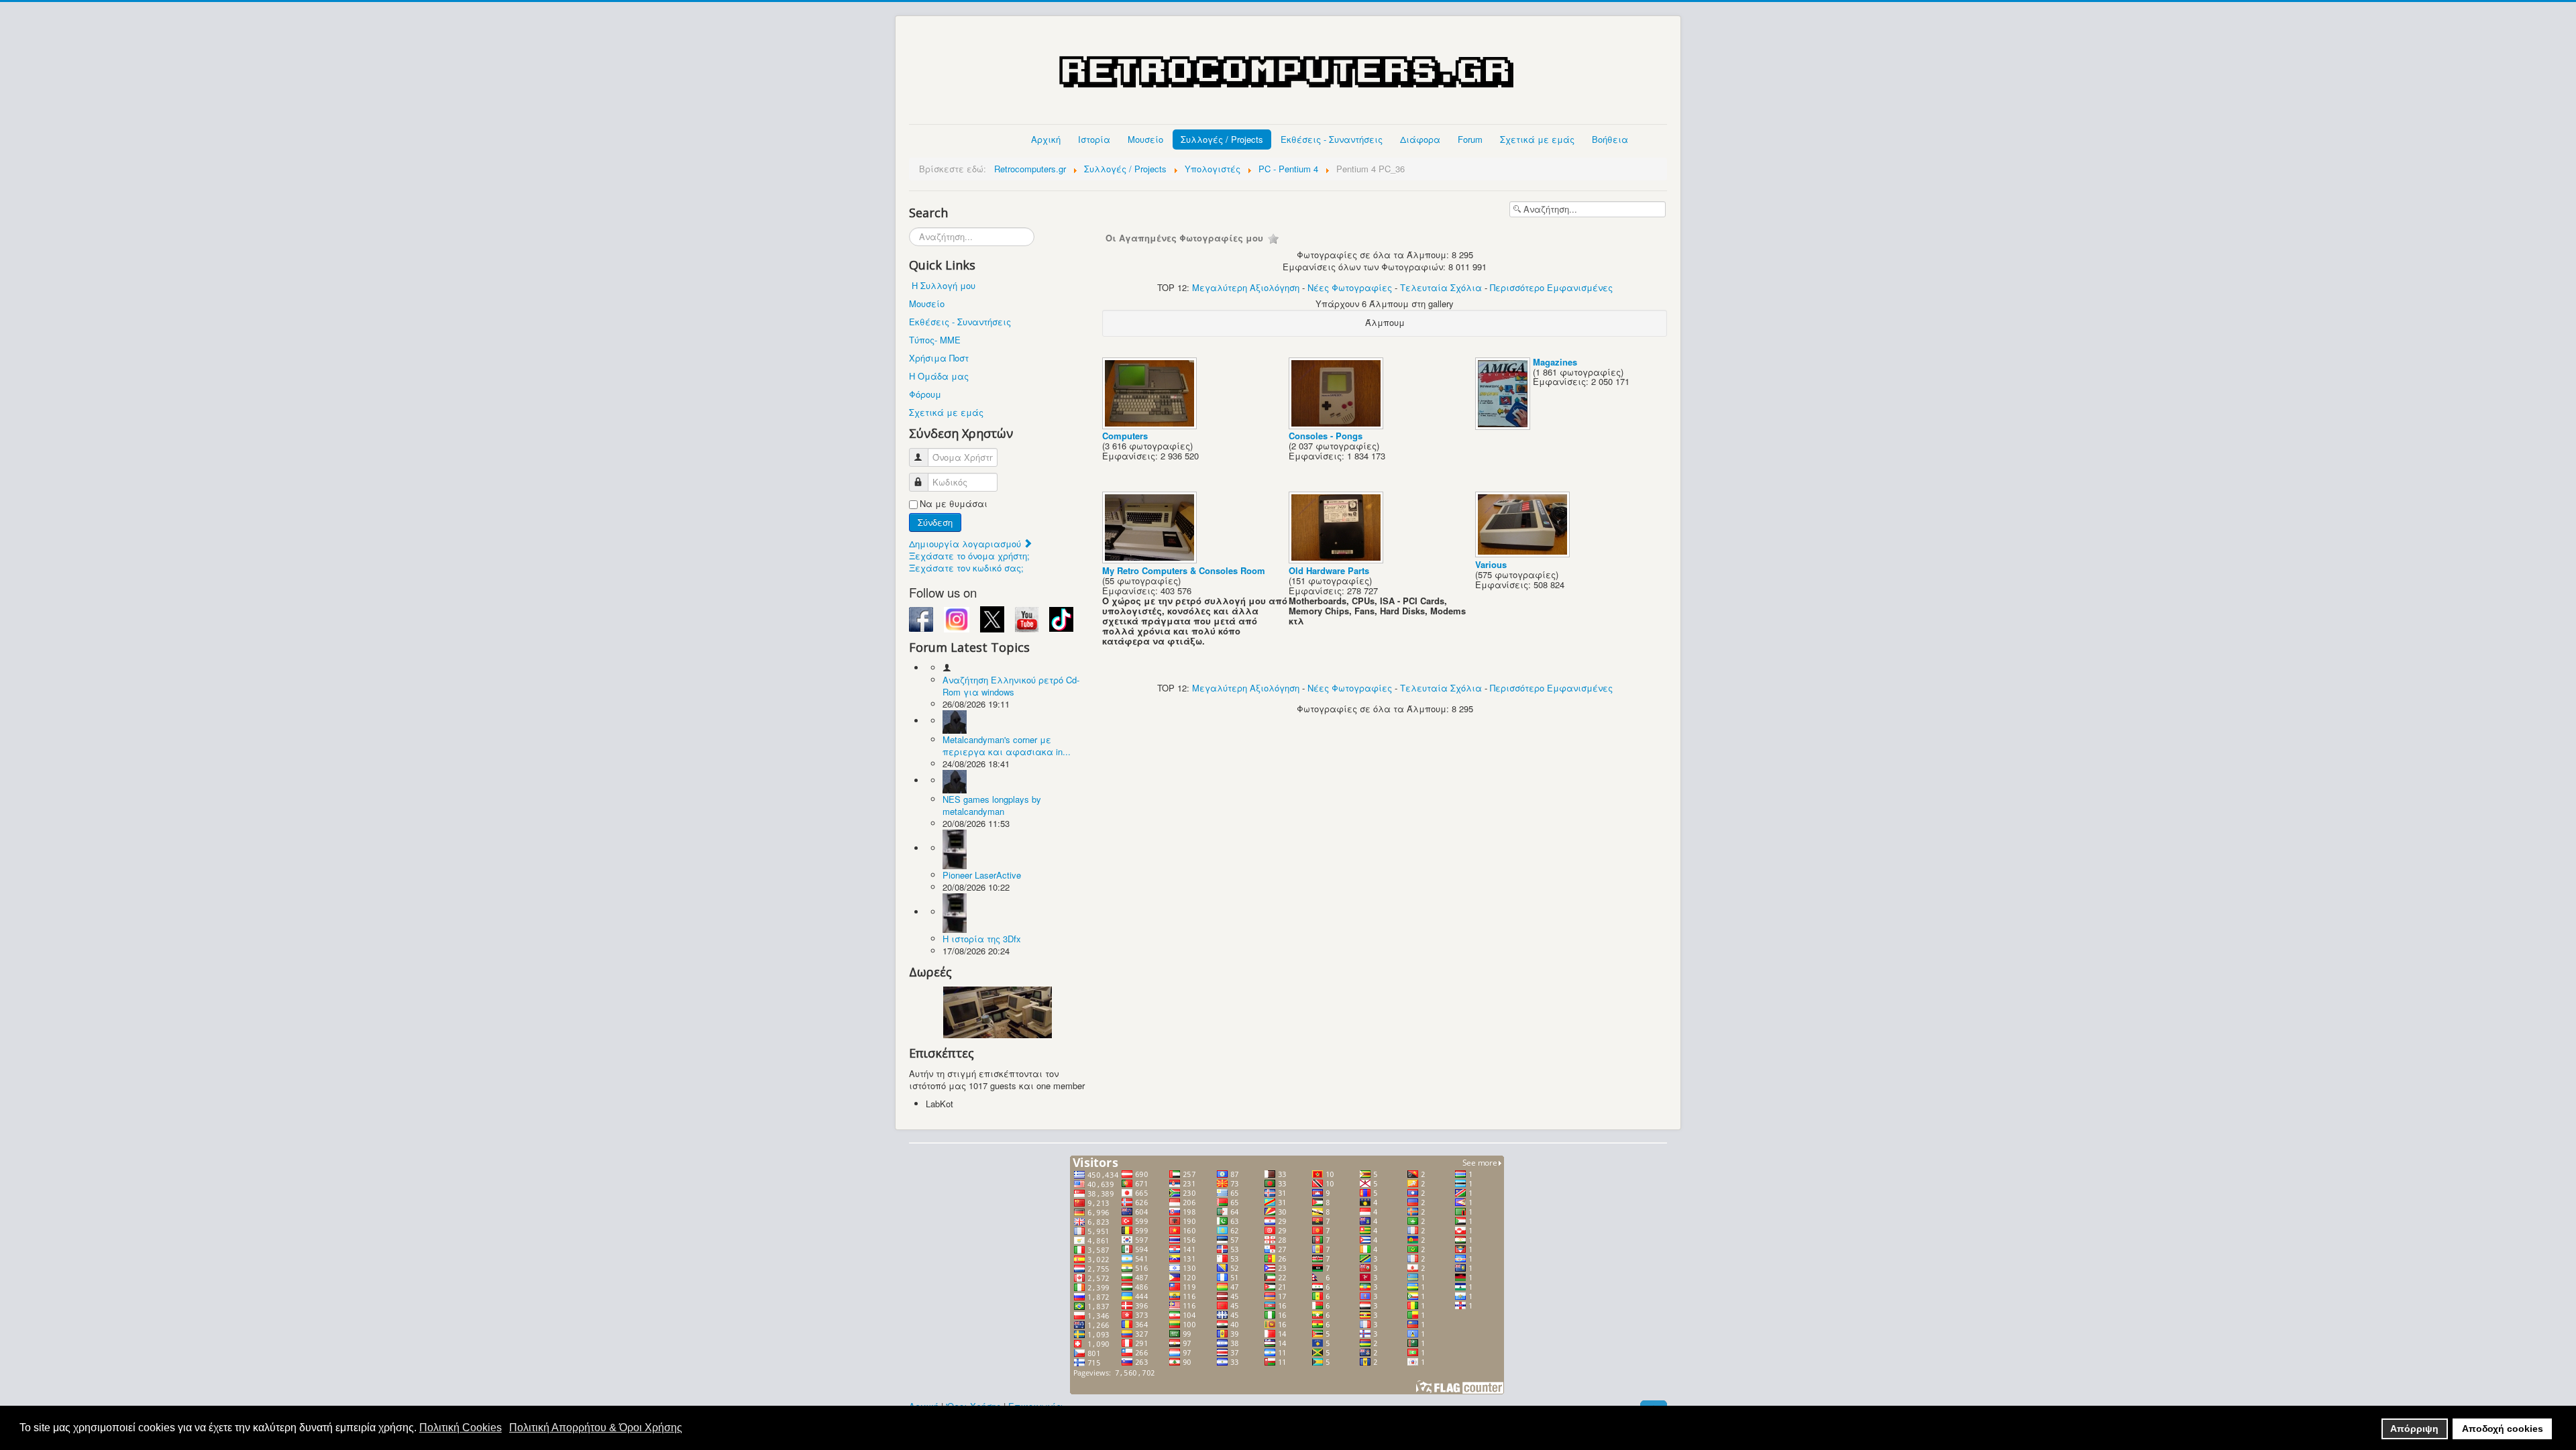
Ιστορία (1094, 139)
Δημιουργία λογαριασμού (966, 544)
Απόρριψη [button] (2414, 1429)
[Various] (1524, 554)
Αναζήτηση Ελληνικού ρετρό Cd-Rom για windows (1011, 686)
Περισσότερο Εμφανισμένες (1551, 287)
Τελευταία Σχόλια (1441, 287)
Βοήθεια (1610, 139)
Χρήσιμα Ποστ (939, 358)
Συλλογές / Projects (1222, 139)
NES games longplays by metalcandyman (992, 805)
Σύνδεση (935, 522)
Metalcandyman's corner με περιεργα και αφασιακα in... (1007, 745)
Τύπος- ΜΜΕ (935, 340)
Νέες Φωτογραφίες (1350, 287)
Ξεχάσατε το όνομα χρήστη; (969, 556)
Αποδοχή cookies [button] (2503, 1429)
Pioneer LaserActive (982, 875)
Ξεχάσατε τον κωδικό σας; (966, 568)
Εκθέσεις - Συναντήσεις (1332, 139)
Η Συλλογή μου (944, 285)
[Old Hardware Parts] (1337, 560)
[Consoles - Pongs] (1337, 425)
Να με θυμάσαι (954, 504)
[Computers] (1151, 425)
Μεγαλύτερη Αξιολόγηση (1246, 287)
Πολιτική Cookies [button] (461, 1428)
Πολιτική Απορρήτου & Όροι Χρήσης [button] (596, 1428)
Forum (1470, 139)
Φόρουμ (925, 394)
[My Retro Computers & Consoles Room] (1151, 560)
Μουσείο (1145, 139)
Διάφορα (1420, 139)
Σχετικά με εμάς (1537, 139)
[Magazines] (1504, 426)
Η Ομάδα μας (939, 376)
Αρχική (1046, 139)
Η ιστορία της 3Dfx (982, 939)
